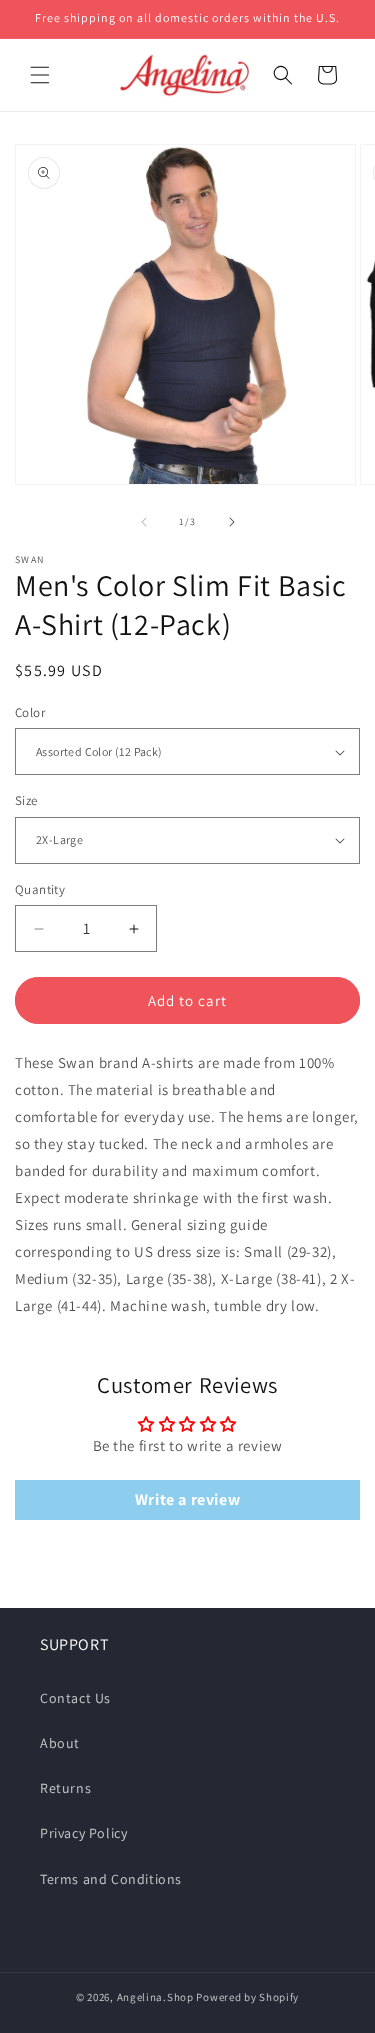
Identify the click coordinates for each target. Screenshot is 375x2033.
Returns (65, 1788)
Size (26, 800)
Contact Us (75, 1698)
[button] (40, 75)
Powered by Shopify (247, 1997)
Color (30, 712)
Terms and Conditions (111, 1879)
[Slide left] (144, 522)
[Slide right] (232, 522)
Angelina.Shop (155, 1997)
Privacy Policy (83, 1833)
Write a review (187, 1499)
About (60, 1743)
